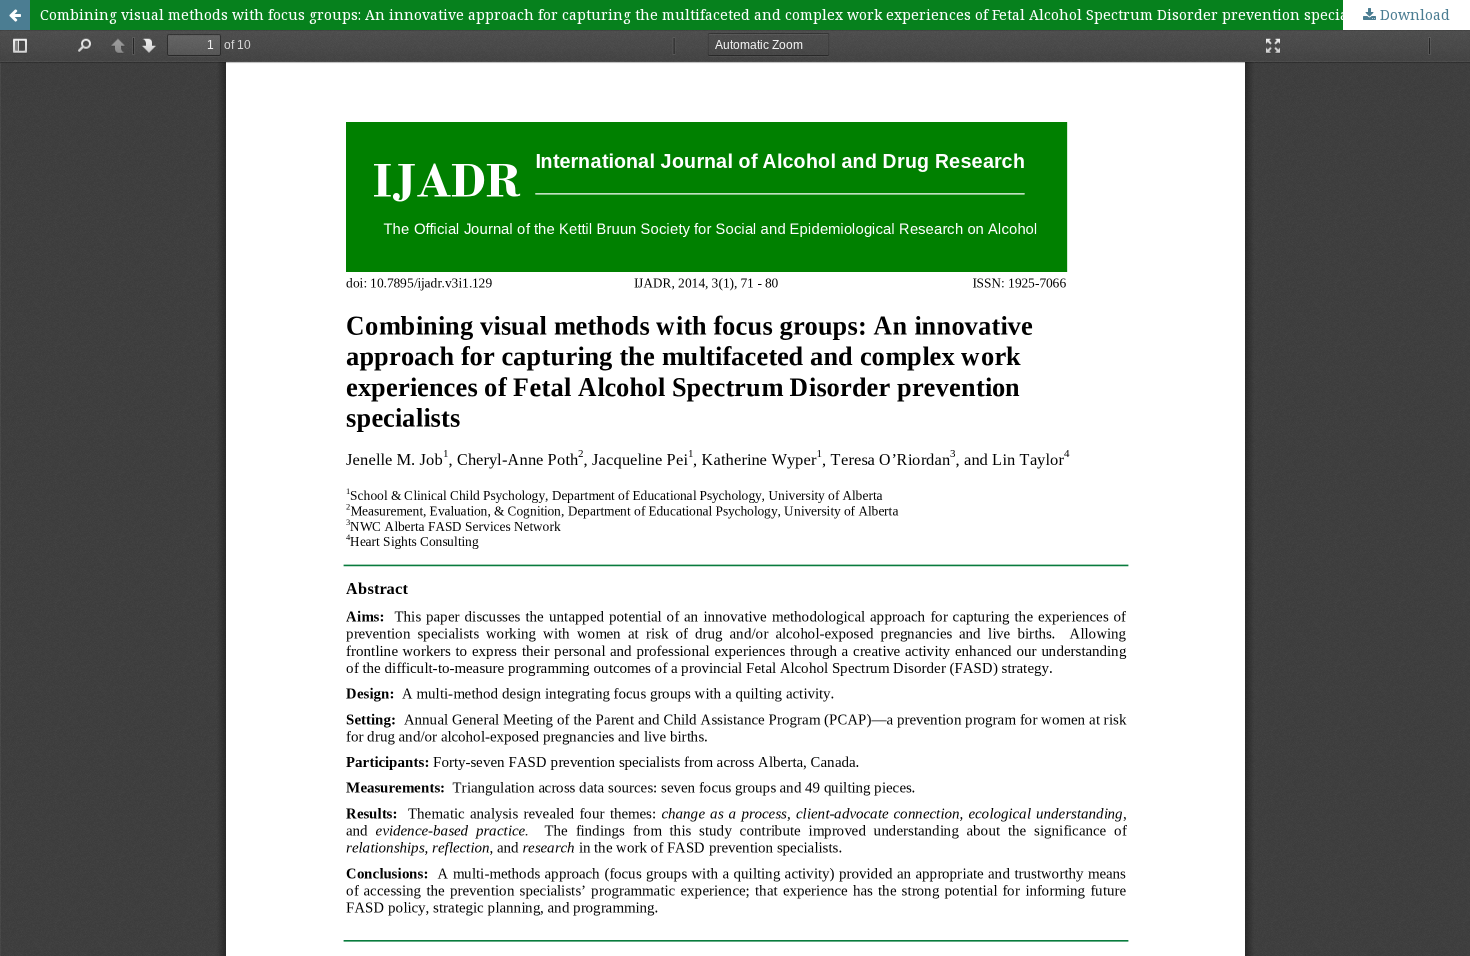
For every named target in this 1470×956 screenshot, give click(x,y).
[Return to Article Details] (15, 15)
